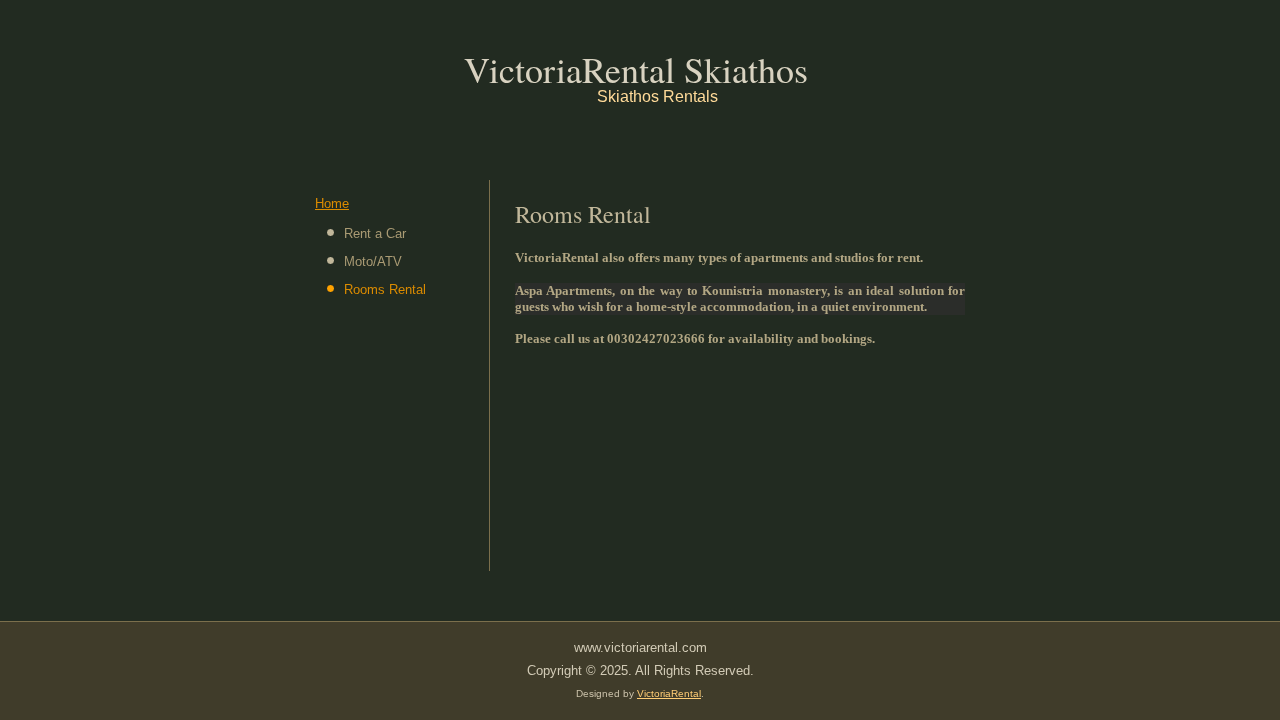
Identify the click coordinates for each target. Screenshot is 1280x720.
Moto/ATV (373, 261)
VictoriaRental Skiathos (636, 69)
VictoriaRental (669, 693)
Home (332, 203)
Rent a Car (375, 233)
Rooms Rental (385, 289)
